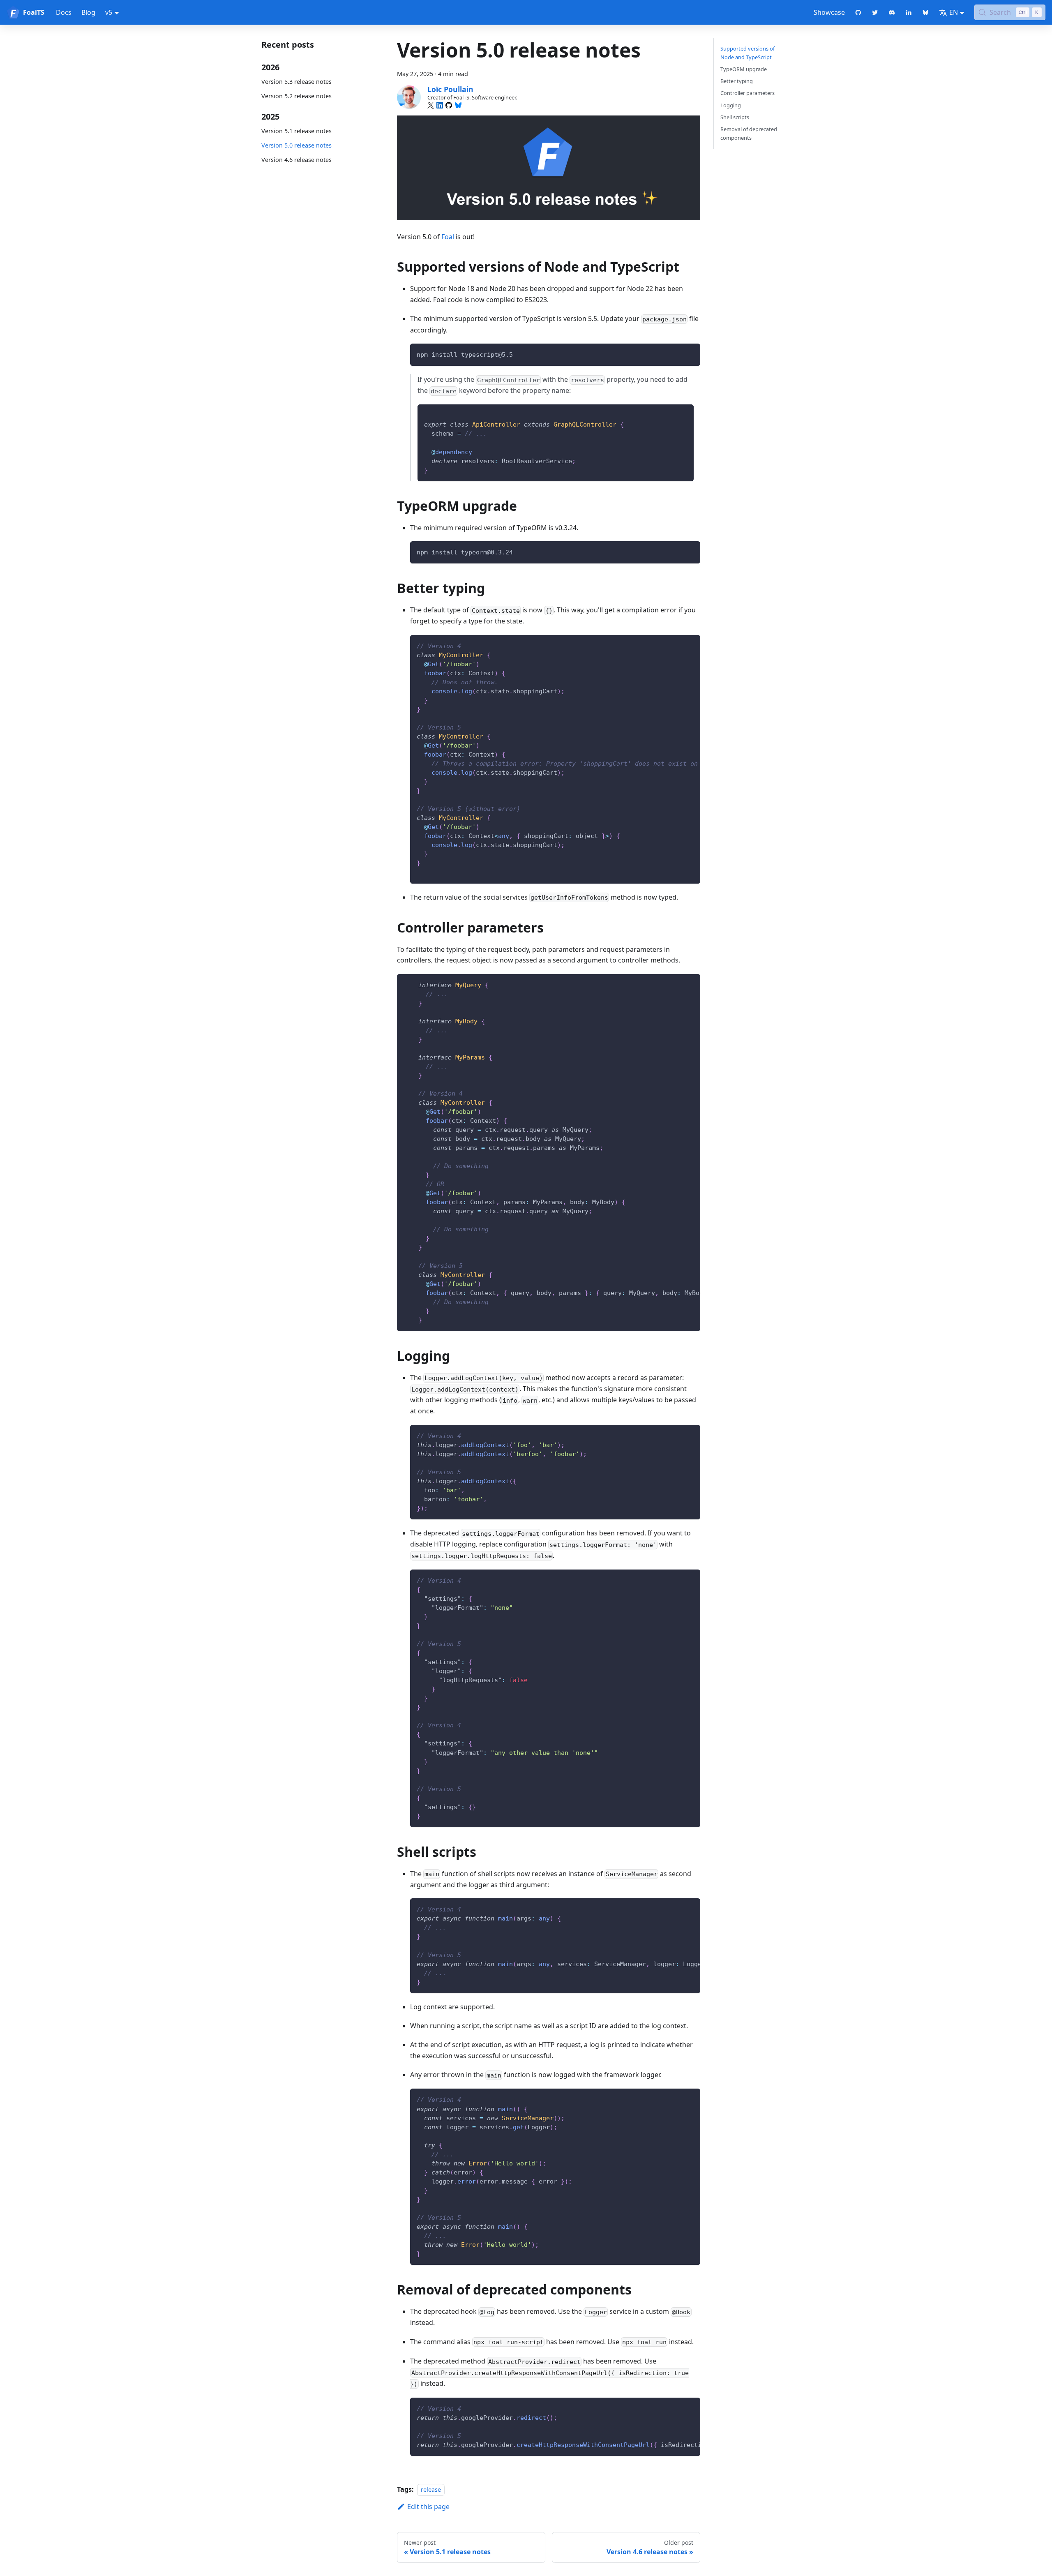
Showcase (829, 12)
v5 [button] (109, 12)
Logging (731, 105)
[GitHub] (449, 105)
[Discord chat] (892, 12)
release (431, 2489)
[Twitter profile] (875, 12)
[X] (431, 105)
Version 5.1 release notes (296, 131)
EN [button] (954, 12)
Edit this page (428, 2507)
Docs (64, 12)
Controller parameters (747, 93)
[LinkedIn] (440, 105)
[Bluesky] (458, 105)
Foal (448, 237)
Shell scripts (735, 117)
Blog (88, 12)
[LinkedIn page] (909, 12)
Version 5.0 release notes (296, 145)
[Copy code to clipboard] (690, 354)
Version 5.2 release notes (296, 96)
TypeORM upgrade (744, 69)
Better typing (737, 81)
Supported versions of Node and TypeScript (747, 53)
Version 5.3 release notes (296, 82)
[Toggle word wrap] (675, 645)
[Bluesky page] (926, 12)
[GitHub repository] (858, 12)
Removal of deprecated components (749, 133)
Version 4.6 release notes (296, 160)
